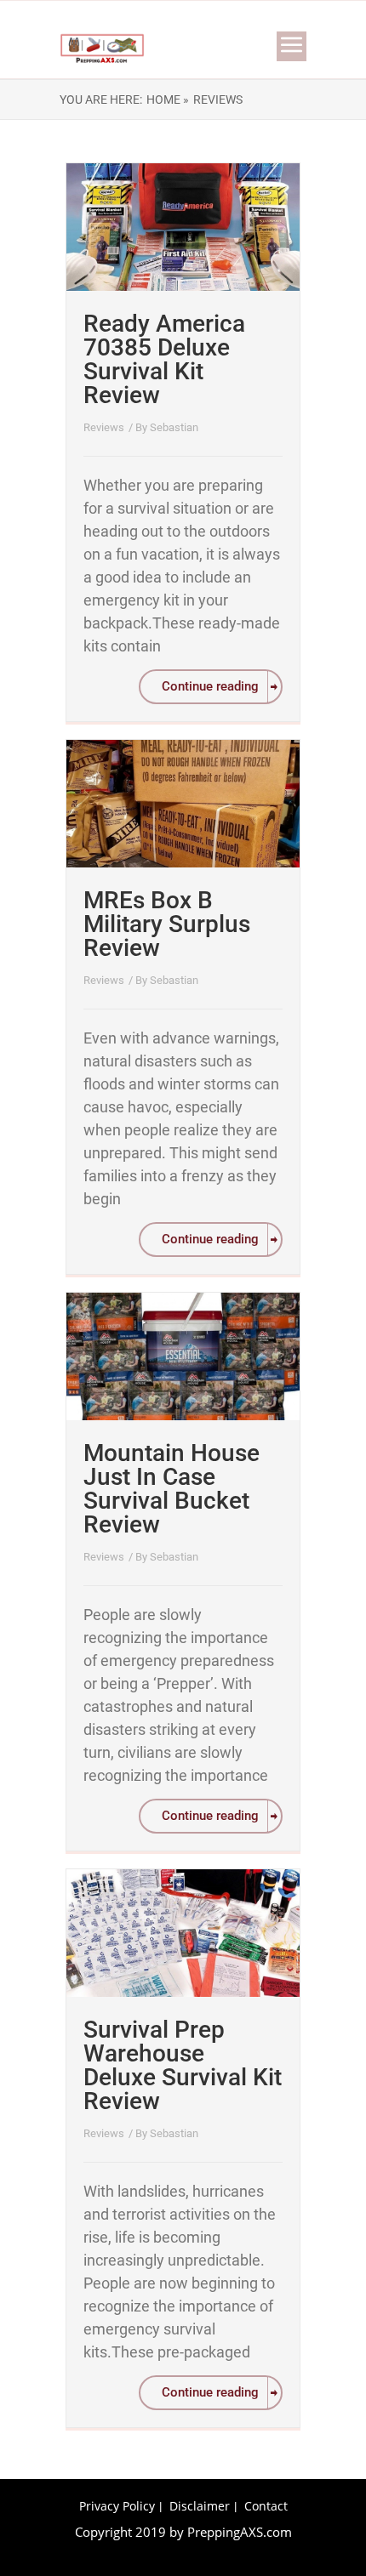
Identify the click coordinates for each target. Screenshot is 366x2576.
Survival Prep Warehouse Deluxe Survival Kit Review (183, 2065)
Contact (266, 2506)
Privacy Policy (117, 2506)
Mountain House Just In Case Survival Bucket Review (172, 1489)
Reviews (104, 427)
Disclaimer (200, 2506)
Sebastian (174, 427)
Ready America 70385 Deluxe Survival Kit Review (164, 359)
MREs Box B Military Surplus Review (167, 924)
